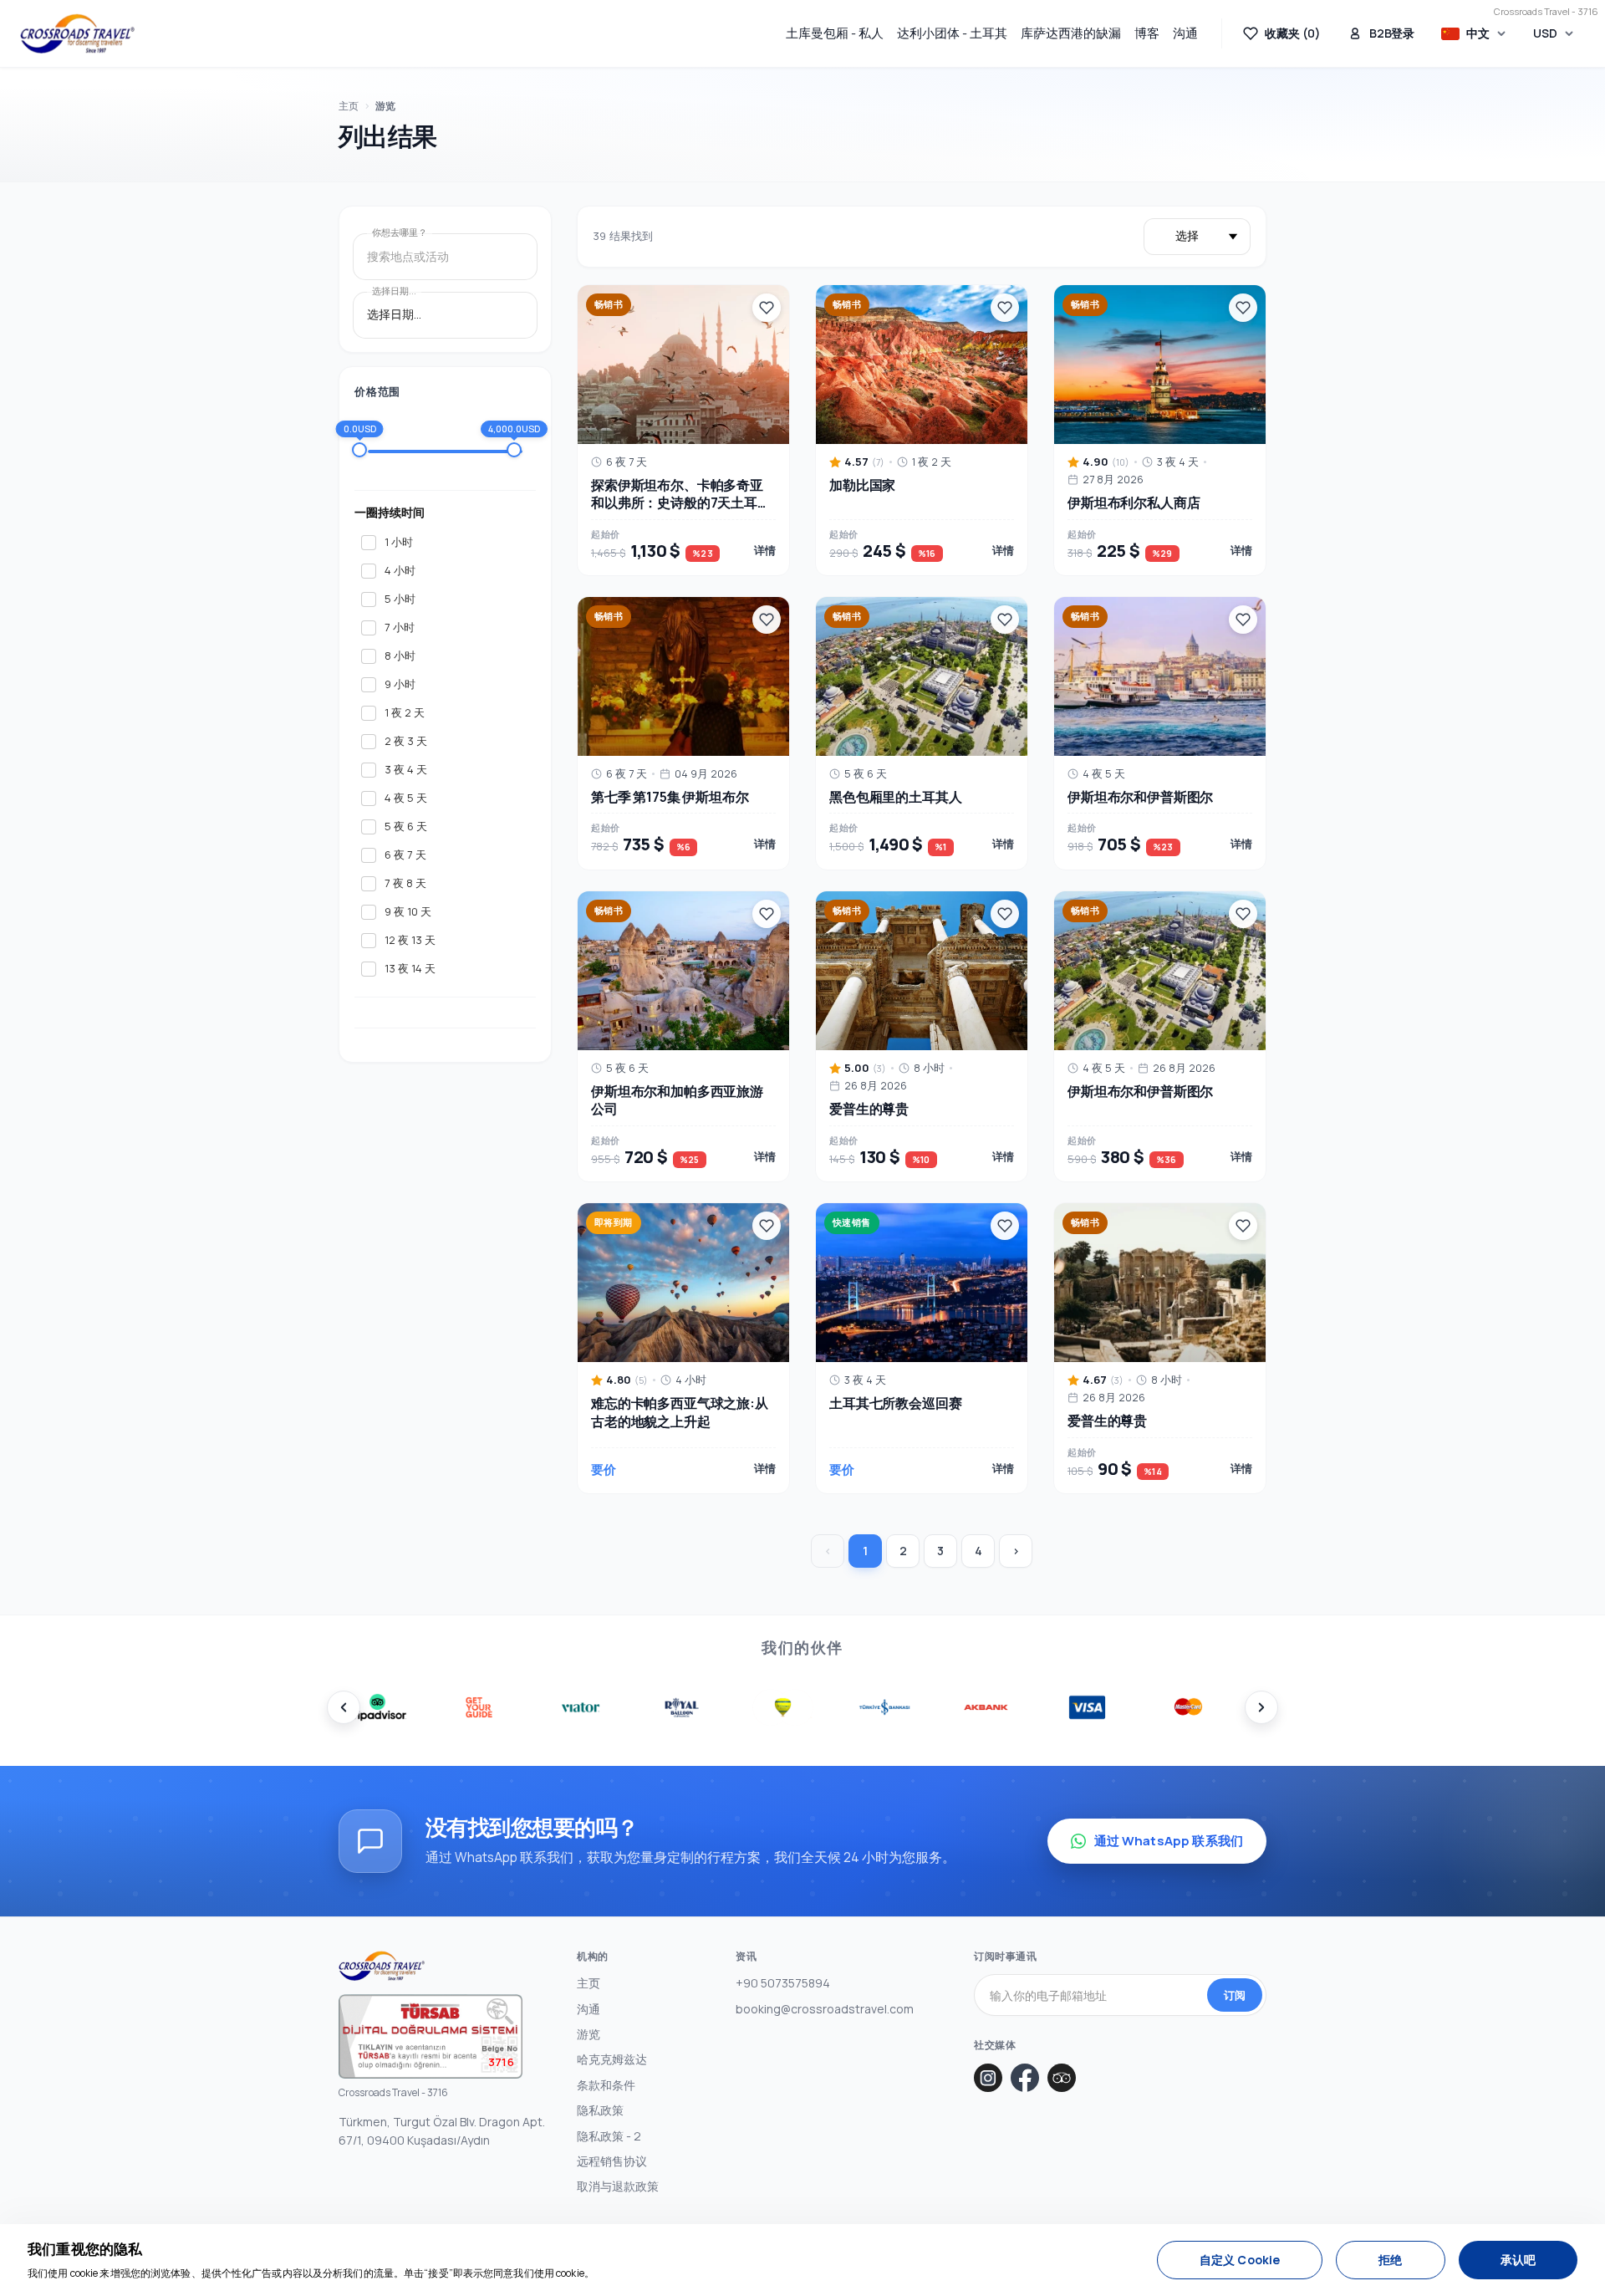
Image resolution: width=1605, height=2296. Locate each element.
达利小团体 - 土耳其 (952, 33)
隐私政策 (600, 2110)
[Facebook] (1025, 2078)
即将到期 (614, 1222)
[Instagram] (988, 2078)
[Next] (1261, 1707)
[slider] (359, 450)
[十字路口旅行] (77, 33)
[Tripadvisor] (1062, 2078)
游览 (385, 106)
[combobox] (445, 257)
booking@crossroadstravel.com (825, 2009)
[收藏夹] (767, 308)
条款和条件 (606, 2085)
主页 (349, 106)
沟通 (1185, 33)
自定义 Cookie (1240, 2260)
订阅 (1235, 1995)
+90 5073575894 (783, 1983)
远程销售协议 (612, 2161)
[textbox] (445, 257)
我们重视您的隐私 (85, 2249)
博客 (1147, 33)
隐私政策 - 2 (609, 2136)
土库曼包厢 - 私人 (835, 33)
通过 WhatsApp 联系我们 (1169, 1841)
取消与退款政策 (618, 2186)
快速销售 (852, 1222)
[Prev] (344, 1707)
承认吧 (1518, 2260)
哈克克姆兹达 (612, 2059)
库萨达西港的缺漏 (1071, 33)
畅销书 (609, 304)
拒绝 (1390, 2260)
